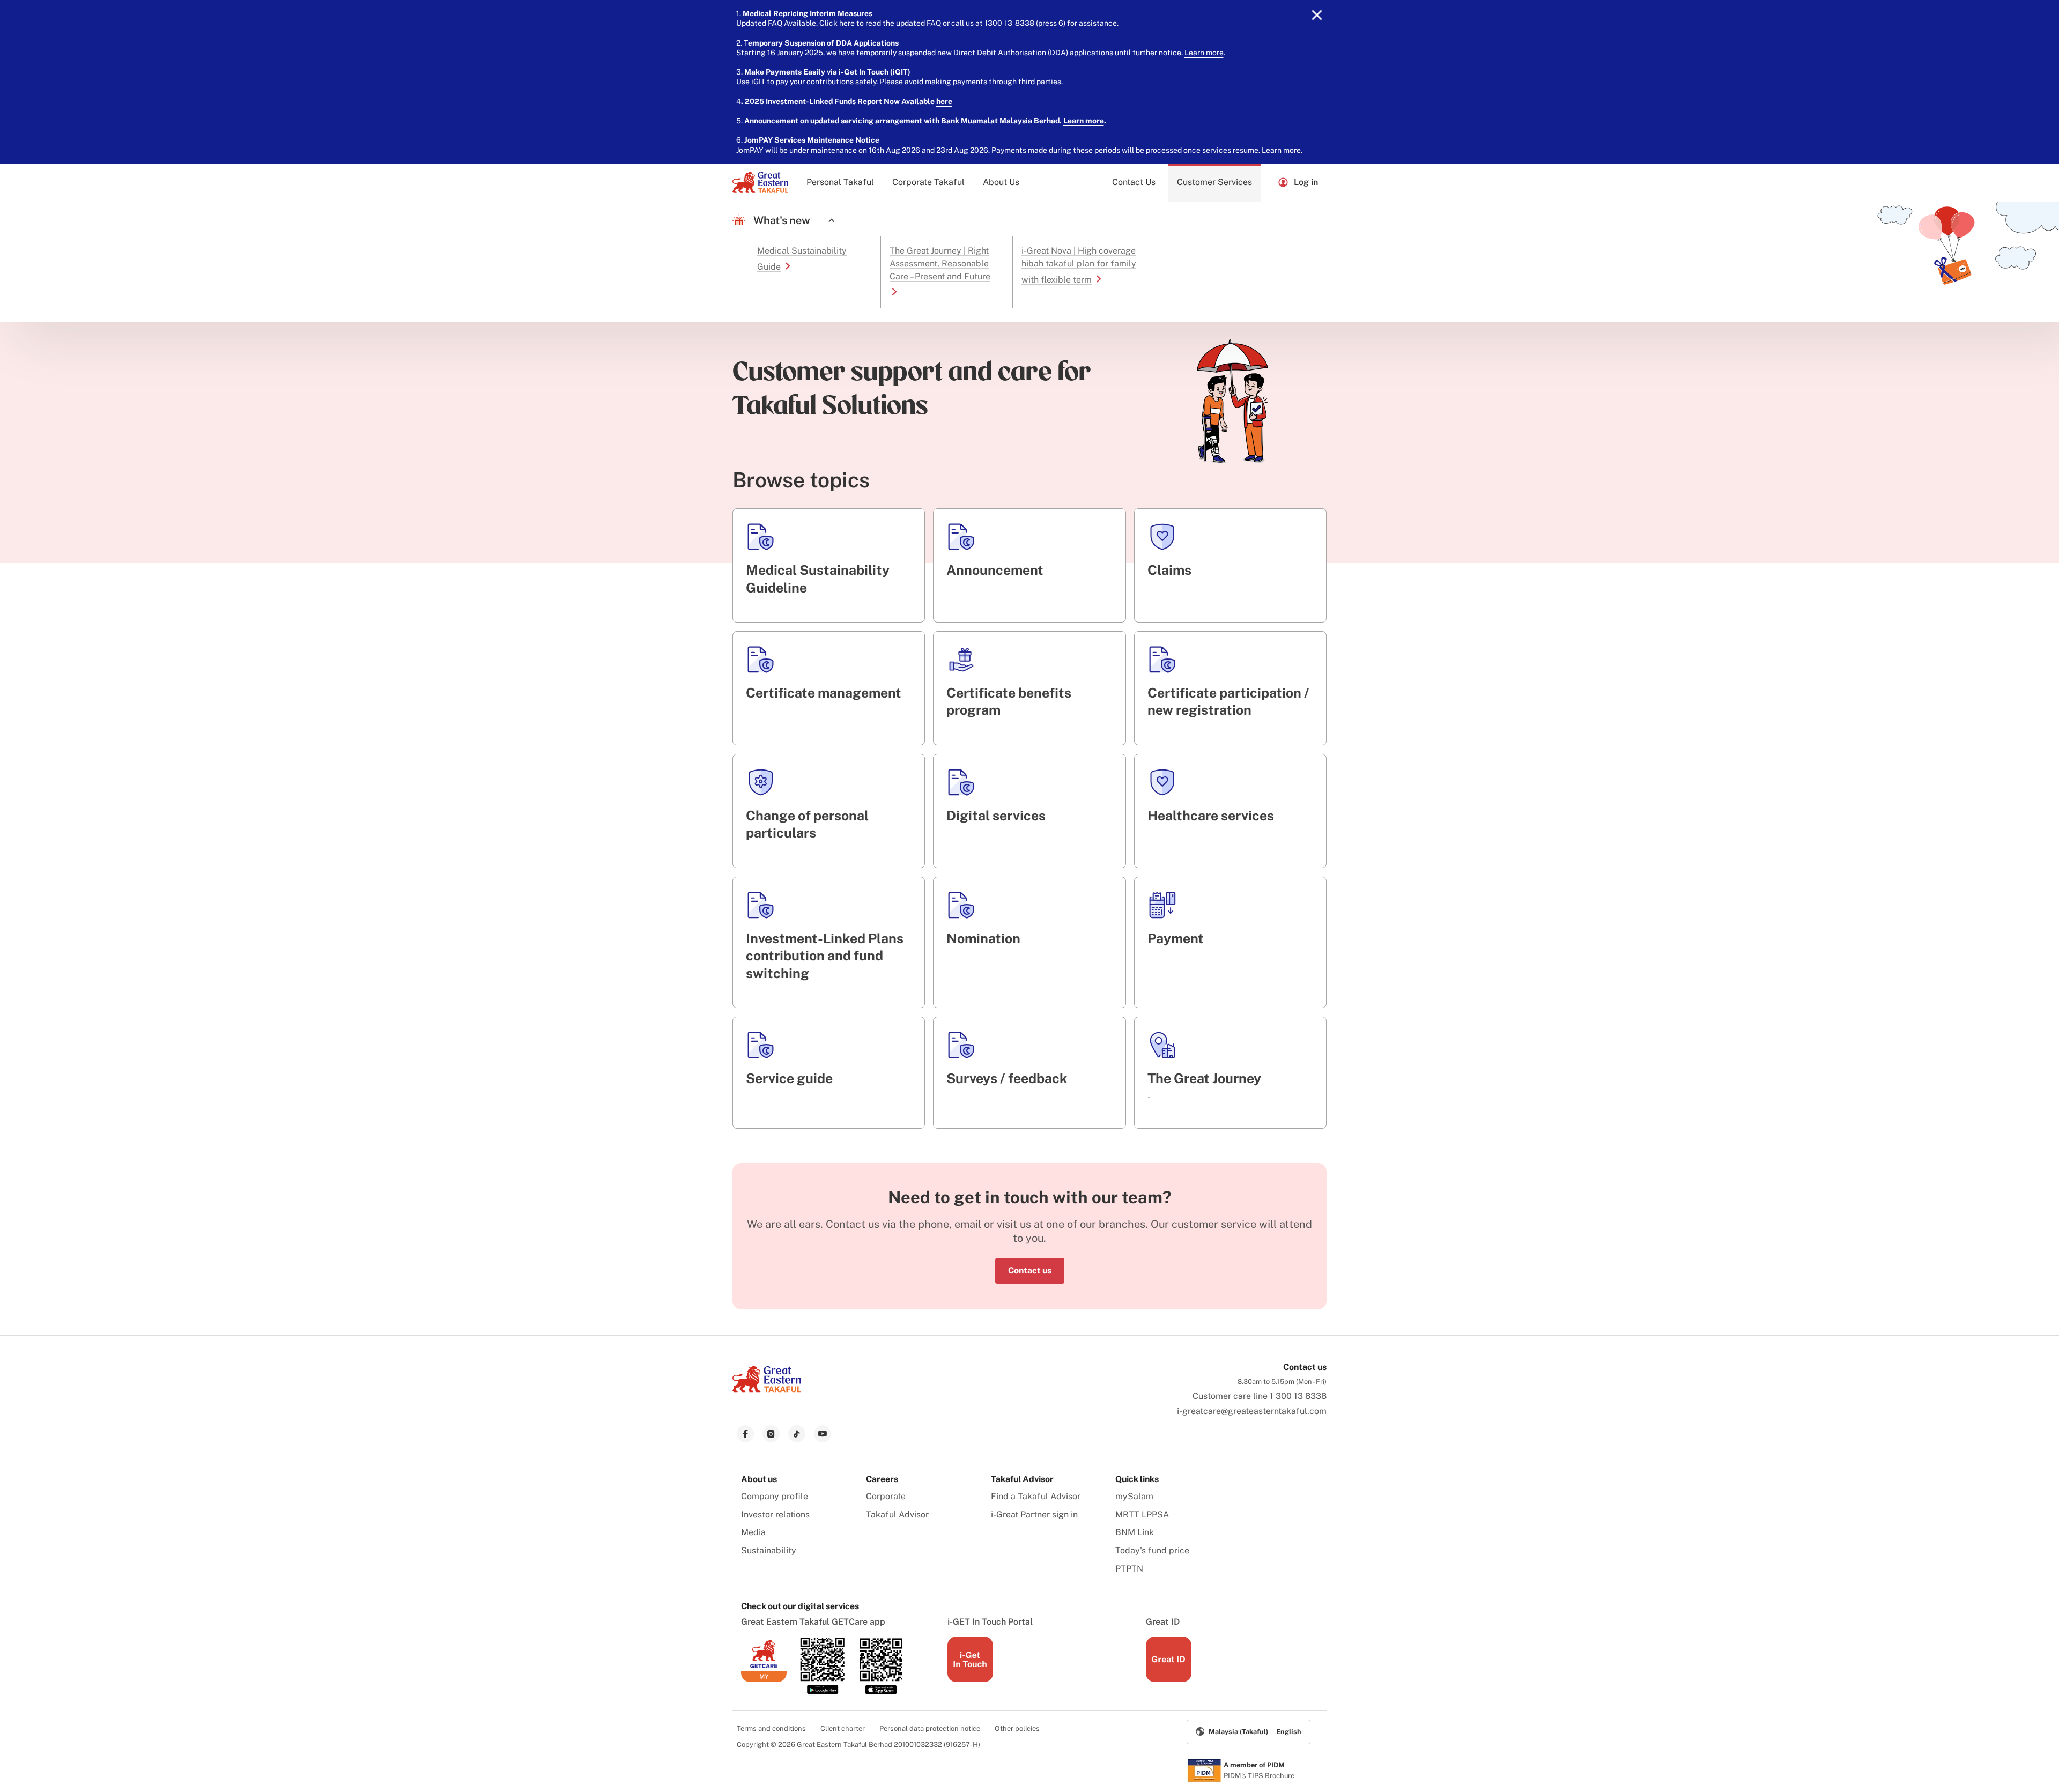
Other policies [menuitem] (1017, 1728)
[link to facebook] (745, 1434)
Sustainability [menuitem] (769, 1550)
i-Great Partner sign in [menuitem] (1034, 1515)
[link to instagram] (771, 1434)
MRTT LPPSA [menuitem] (1142, 1515)
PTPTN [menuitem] (1129, 1569)
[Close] (1317, 15)
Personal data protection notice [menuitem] (930, 1728)
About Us (1001, 182)
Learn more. (1282, 150)
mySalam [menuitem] (1134, 1496)
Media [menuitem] (753, 1532)
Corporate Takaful (928, 182)
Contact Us (1134, 182)
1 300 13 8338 (1298, 1396)
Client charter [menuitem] (843, 1728)
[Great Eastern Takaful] (760, 182)
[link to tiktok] (797, 1434)
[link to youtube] (823, 1434)
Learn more (1204, 53)
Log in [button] (1306, 182)
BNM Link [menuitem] (1135, 1532)
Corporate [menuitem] (886, 1496)
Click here (837, 23)
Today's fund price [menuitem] (1152, 1550)
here (944, 101)
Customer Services (1214, 182)
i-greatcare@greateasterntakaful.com (1252, 1411)
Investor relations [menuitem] (775, 1515)
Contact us (1030, 1271)
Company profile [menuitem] (775, 1496)
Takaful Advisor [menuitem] (897, 1515)
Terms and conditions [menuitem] (771, 1728)
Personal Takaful (840, 182)
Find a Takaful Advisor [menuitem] (1036, 1496)
